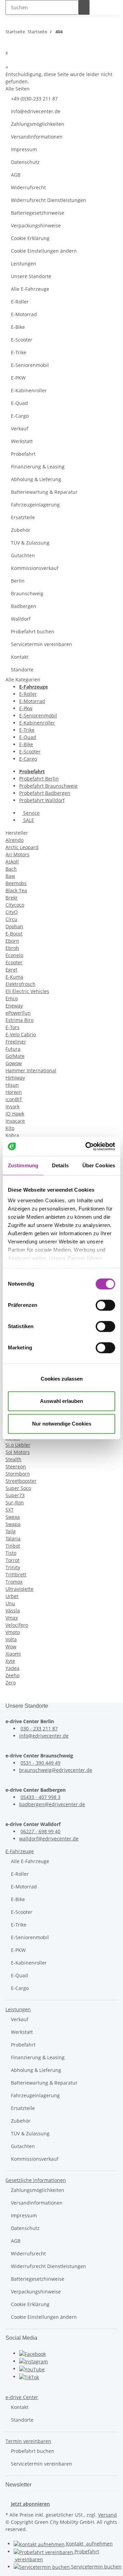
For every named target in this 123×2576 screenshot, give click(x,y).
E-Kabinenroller (29, 390)
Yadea (12, 1668)
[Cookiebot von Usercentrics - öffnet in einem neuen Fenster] (87, 1146)
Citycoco (15, 905)
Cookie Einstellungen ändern (44, 251)
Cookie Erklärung (30, 238)
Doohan (14, 926)
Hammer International (31, 1070)
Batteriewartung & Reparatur (44, 492)
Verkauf (20, 428)
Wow (11, 1647)
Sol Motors (18, 1452)
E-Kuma (14, 977)
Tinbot (13, 1546)
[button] (20, 1851)
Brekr (12, 898)
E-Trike (19, 352)
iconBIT (14, 1099)
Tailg (11, 1531)
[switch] (105, 1305)
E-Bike (18, 327)
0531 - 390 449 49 (40, 1763)
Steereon (16, 1466)
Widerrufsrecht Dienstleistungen (49, 200)
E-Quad (19, 403)
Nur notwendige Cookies (62, 1424)
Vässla (13, 1611)
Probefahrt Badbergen (45, 793)
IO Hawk (15, 1114)
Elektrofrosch (20, 984)
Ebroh (12, 948)
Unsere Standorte (31, 276)
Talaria (13, 1539)
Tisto (11, 1553)
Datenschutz (25, 162)
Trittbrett (16, 1575)
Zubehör (21, 530)
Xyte (10, 1661)
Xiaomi (13, 1654)
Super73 (15, 1495)
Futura (13, 1049)
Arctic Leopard (22, 847)
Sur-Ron (15, 1502)
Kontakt (20, 657)
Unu (10, 1603)
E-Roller (20, 302)
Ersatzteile (23, 517)
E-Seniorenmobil (30, 365)
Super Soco (18, 1488)
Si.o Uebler (18, 1445)
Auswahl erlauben (61, 1401)
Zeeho (12, 1675)
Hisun (12, 1085)
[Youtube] (32, 2369)
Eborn (12, 941)
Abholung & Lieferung (36, 479)
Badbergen (24, 606)
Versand (107, 2515)
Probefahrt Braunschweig (48, 786)
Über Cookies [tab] (99, 1165)
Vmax (12, 1618)
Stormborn (18, 1474)
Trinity (13, 1567)
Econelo (14, 955)
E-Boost (14, 934)
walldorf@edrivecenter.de (49, 1839)
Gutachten (23, 555)
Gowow (14, 1063)
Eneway (14, 1006)
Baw (10, 876)
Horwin (14, 1092)
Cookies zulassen (62, 1379)
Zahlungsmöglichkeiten (38, 124)
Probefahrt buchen (33, 631)
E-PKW (18, 378)
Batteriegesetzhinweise (38, 213)
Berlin (18, 581)
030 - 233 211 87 (39, 1728)
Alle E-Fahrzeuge (30, 289)
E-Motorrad (24, 314)
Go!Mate (15, 1056)
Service (31, 813)
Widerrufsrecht (28, 187)
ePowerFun (18, 1013)
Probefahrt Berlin (39, 779)
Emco (12, 998)
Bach (11, 869)
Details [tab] (60, 1165)
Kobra (12, 1135)
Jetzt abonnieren (30, 2504)
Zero (11, 1683)
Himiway (15, 1078)
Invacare (15, 1121)
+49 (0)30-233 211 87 (34, 99)
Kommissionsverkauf (35, 568)
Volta (11, 1639)
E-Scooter (22, 340)
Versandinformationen (37, 137)
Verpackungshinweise (36, 225)
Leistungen (24, 264)
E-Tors (12, 1027)
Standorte (22, 670)
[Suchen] (84, 7)
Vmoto (13, 1632)
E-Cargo (20, 416)
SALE (28, 820)
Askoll (12, 862)
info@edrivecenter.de (36, 111)
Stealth (13, 1459)
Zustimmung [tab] (23, 1165)
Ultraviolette (19, 1589)
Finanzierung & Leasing (38, 467)
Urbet (12, 1596)
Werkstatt (22, 441)
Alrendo (15, 840)
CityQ (12, 912)
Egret (11, 970)
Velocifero (17, 1625)
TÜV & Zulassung (30, 543)
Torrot (12, 1560)
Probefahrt (23, 454)
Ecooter (14, 962)
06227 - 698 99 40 (40, 1831)
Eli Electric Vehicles (27, 991)
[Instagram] (33, 2361)
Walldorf (21, 619)
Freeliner (16, 1042)
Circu (11, 919)
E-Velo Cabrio (21, 1034)
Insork (12, 1106)
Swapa (13, 1524)
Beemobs (16, 883)
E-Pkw (26, 708)
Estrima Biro (19, 1020)
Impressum (24, 149)
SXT (10, 1510)
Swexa (13, 1517)
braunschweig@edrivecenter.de (56, 1770)
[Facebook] (32, 2353)
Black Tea (16, 890)
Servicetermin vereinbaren (42, 644)
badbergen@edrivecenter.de (52, 1804)
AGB (16, 175)
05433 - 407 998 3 (40, 1797)
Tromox (14, 1582)
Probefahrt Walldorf (42, 800)
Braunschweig (27, 593)
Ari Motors (17, 854)
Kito (10, 1128)
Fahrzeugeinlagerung (35, 505)
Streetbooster (21, 1481)
